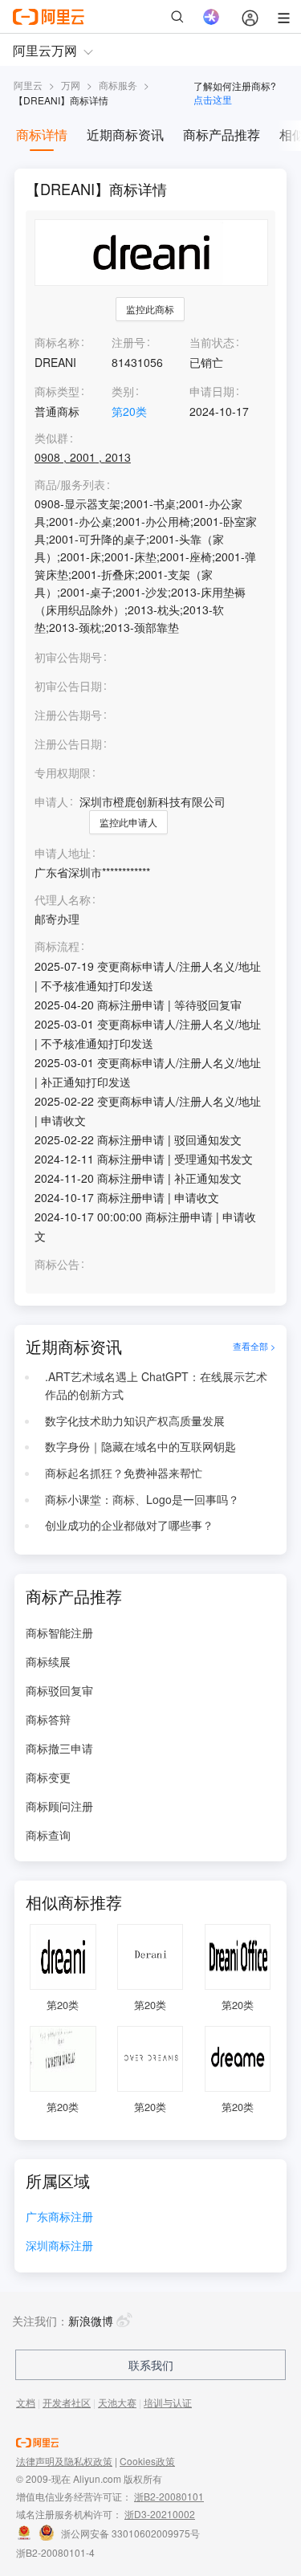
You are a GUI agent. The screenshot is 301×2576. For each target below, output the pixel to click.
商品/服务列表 (70, 485)
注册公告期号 (68, 715)
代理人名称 (63, 900)
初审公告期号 (68, 657)
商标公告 (57, 1264)
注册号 (128, 342)
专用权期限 (63, 772)
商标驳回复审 (59, 1690)
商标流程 (57, 946)
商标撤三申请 (59, 1748)
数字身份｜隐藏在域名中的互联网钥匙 (140, 1446)
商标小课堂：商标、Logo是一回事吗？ (142, 1499)
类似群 (51, 438)
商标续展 (48, 1661)
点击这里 (213, 99)
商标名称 (57, 342)
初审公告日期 (68, 686)
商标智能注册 (59, 1632)
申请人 (51, 801)
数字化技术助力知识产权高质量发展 (135, 1420)
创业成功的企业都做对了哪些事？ (129, 1525)
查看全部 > (254, 1347)
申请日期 (212, 391)
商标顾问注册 (59, 1806)
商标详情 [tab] (42, 135)
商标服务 (118, 85)
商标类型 (57, 391)
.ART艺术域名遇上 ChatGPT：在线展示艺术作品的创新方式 (156, 1385)
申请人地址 (63, 853)
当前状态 (212, 342)
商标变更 (48, 1777)
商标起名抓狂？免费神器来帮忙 (124, 1473)
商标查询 (48, 1835)
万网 (71, 85)
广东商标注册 (59, 2217)
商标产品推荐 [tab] (222, 135)
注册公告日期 (68, 744)
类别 (123, 391)
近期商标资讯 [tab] (125, 135)
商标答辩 (48, 1719)
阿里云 (28, 85)
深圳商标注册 (59, 2246)
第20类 (129, 411)
